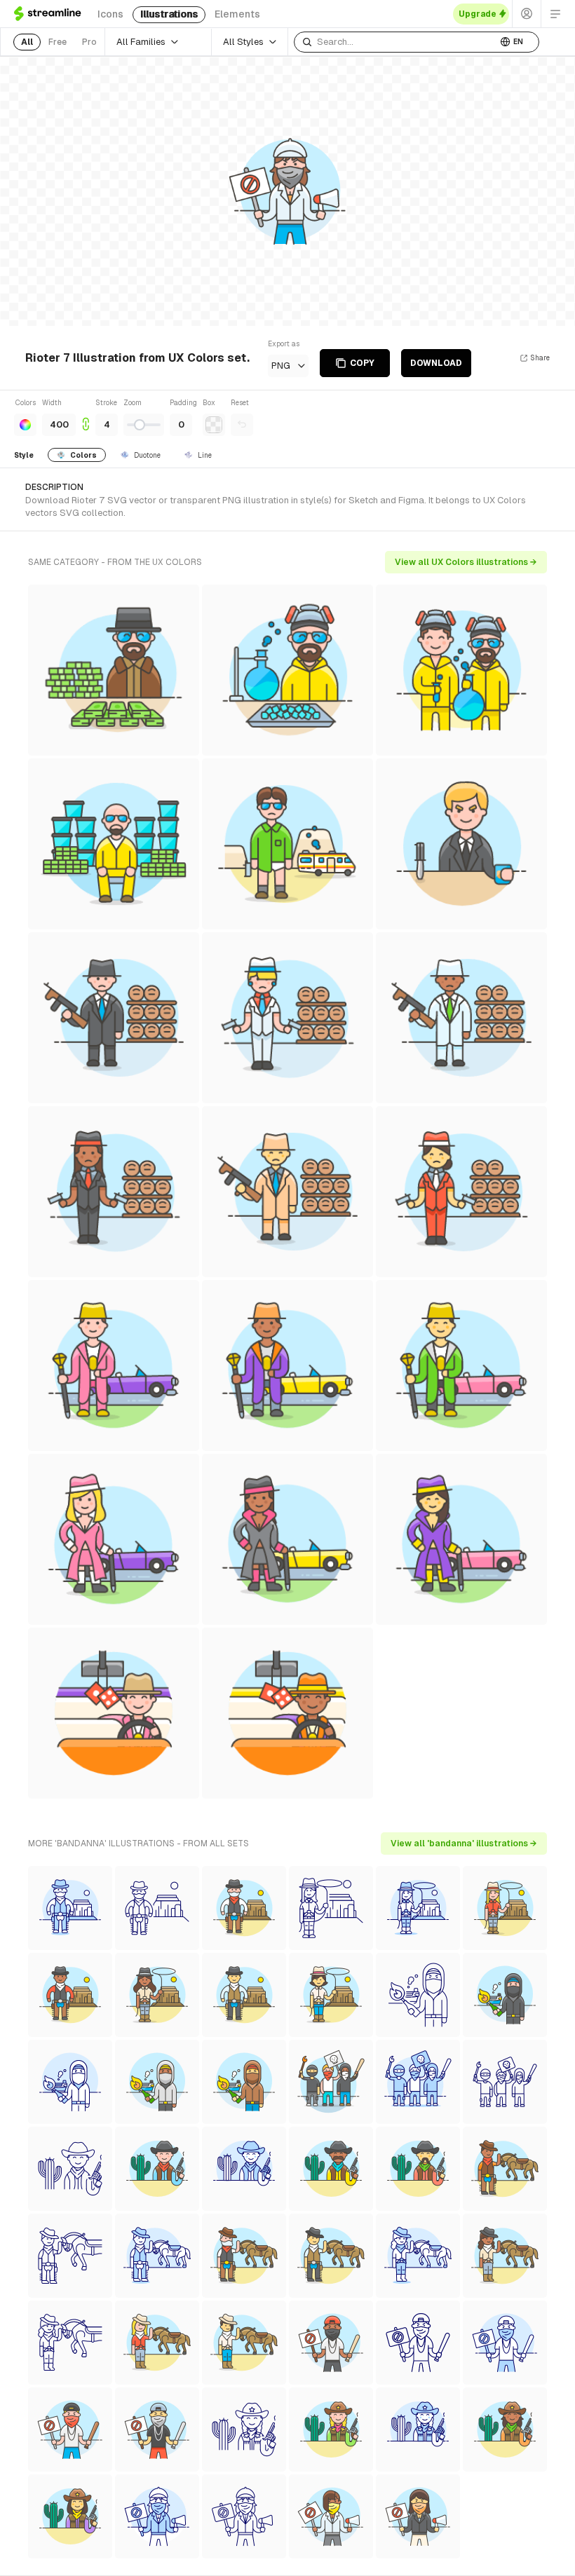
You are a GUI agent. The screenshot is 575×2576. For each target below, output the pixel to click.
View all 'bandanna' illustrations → (464, 1844)
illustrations (169, 14)
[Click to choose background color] (214, 425)
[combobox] (395, 42)
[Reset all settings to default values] (242, 425)
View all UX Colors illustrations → (466, 562)
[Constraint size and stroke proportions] (86, 417)
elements (237, 14)
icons (110, 14)
